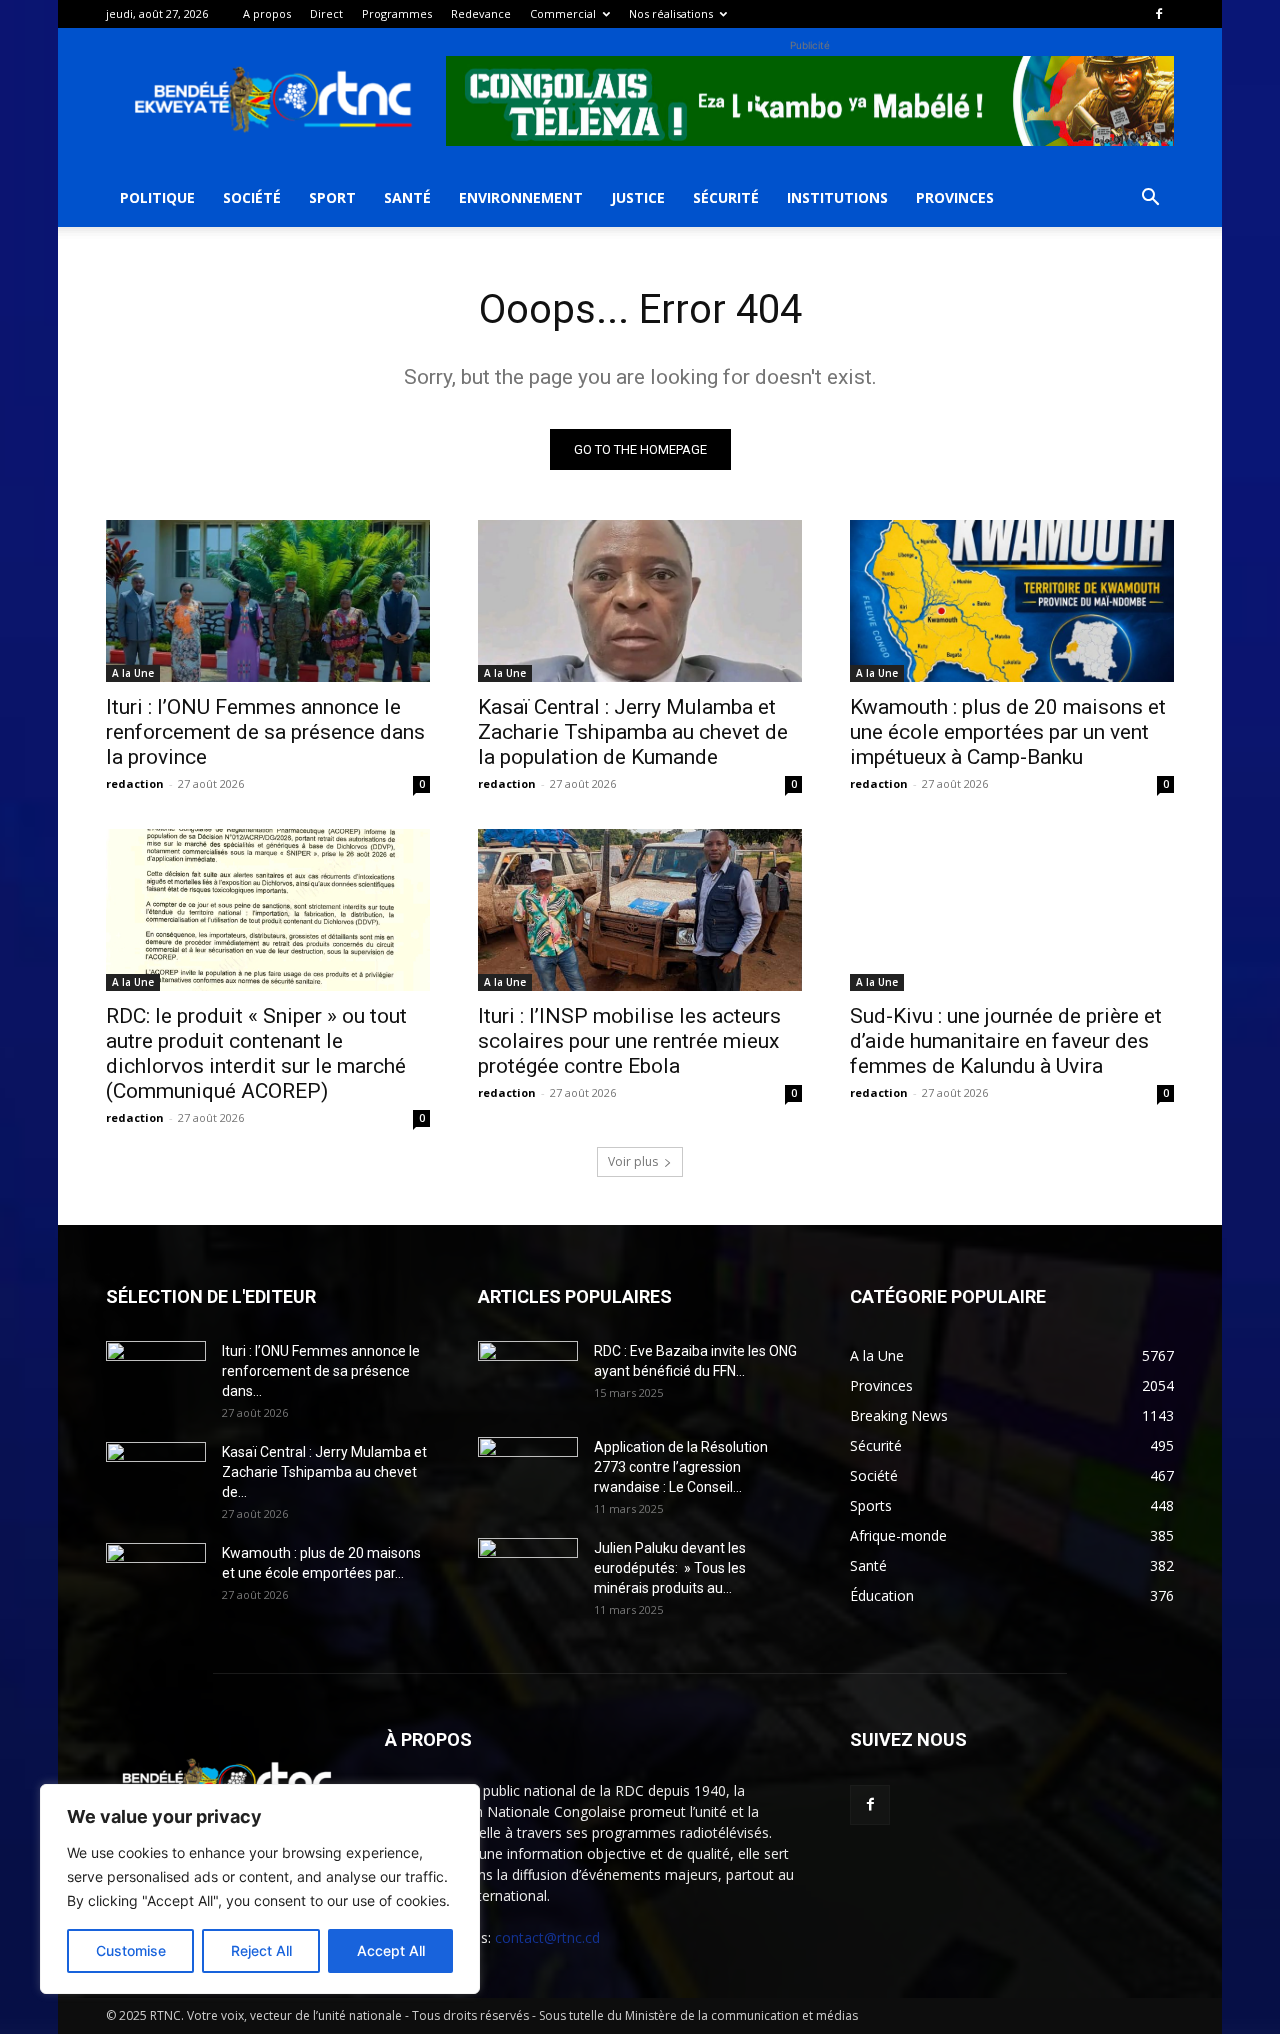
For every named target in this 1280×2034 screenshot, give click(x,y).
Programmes (397, 13)
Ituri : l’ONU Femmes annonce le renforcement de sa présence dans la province (265, 732)
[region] (260, 1889)
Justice (638, 197)
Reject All (261, 1950)
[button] (1150, 199)
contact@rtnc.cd (547, 1937)
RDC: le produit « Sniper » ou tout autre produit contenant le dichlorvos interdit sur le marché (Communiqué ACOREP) (256, 1053)
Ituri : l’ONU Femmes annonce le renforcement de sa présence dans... (321, 1371)
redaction (135, 783)
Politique (157, 197)
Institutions (837, 197)
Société (252, 197)
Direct (326, 13)
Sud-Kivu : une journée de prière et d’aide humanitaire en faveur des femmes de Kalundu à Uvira (1006, 1041)
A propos (267, 13)
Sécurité (726, 197)
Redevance (481, 13)
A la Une (133, 673)
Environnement (521, 197)
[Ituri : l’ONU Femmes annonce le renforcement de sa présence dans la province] (268, 601)
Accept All (391, 1950)
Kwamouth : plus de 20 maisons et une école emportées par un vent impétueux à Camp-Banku (1008, 732)
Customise (131, 1950)
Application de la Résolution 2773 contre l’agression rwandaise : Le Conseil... (681, 1467)
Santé (407, 197)
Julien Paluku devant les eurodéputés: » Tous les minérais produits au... (670, 1568)
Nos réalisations (671, 13)
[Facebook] (1159, 14)
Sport (332, 197)
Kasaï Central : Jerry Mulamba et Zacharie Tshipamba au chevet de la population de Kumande (633, 732)
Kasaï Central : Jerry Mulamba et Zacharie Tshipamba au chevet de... (324, 1472)
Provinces (955, 197)
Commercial (563, 13)
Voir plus (633, 1161)
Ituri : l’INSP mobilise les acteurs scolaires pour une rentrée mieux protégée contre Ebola (629, 1041)
